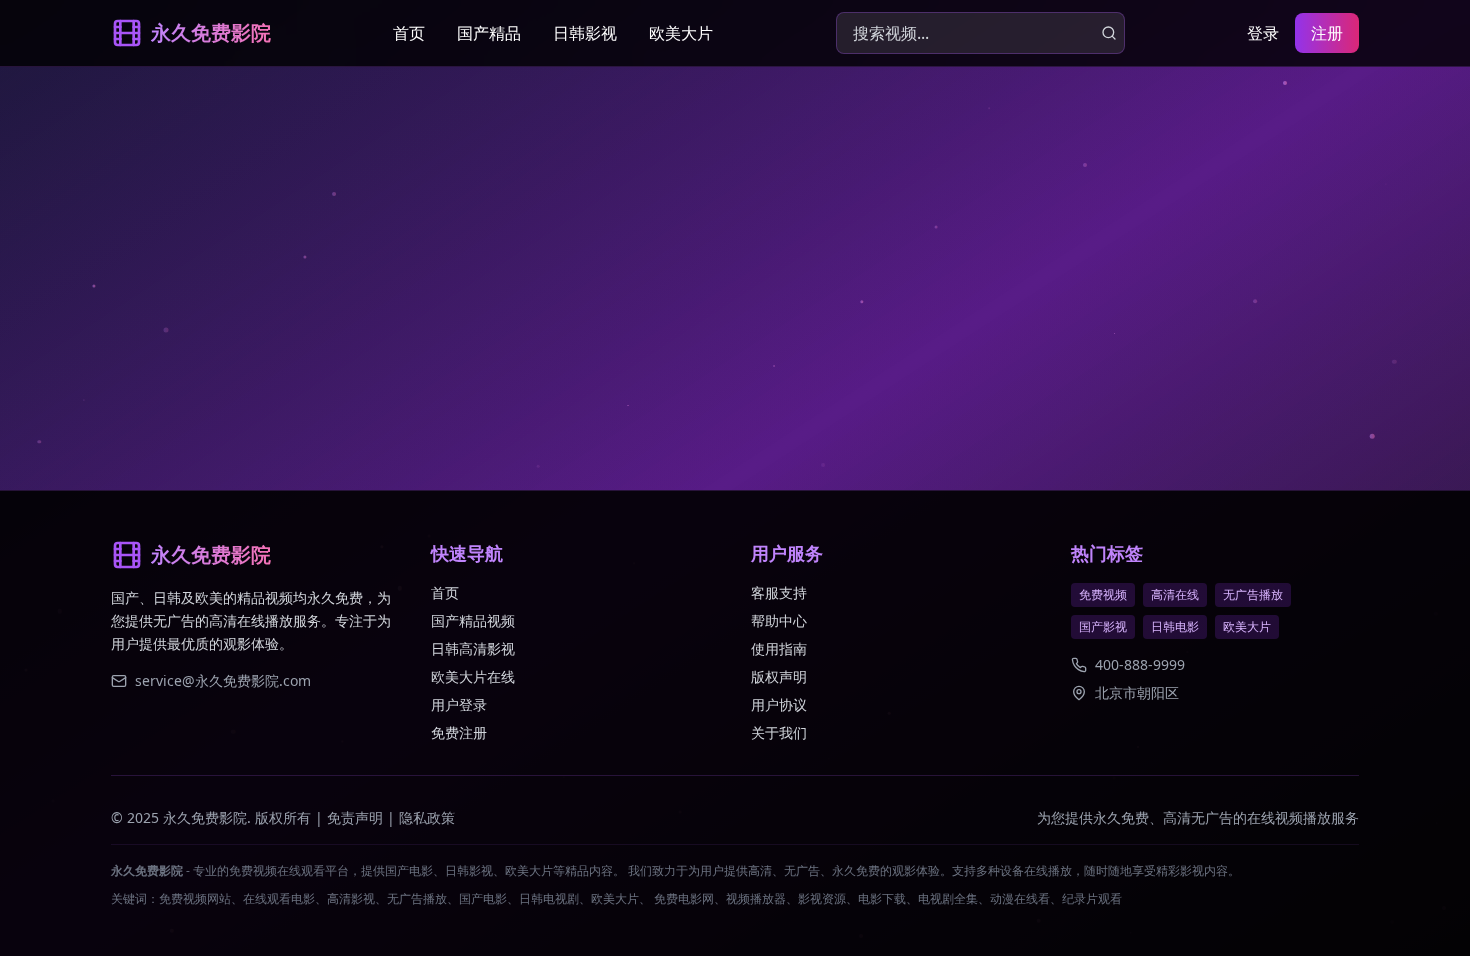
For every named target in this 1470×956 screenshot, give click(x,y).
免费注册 (459, 732)
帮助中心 (779, 620)
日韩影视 (585, 33)
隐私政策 (427, 817)
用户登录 (459, 704)
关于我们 (779, 732)
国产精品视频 (473, 620)
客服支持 (779, 592)
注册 (1327, 33)
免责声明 (355, 817)
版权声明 (779, 676)
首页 (409, 33)
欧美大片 (681, 33)
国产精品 (489, 33)
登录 (1263, 33)
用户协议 (779, 704)
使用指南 (779, 648)
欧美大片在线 (473, 676)
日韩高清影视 (473, 648)
